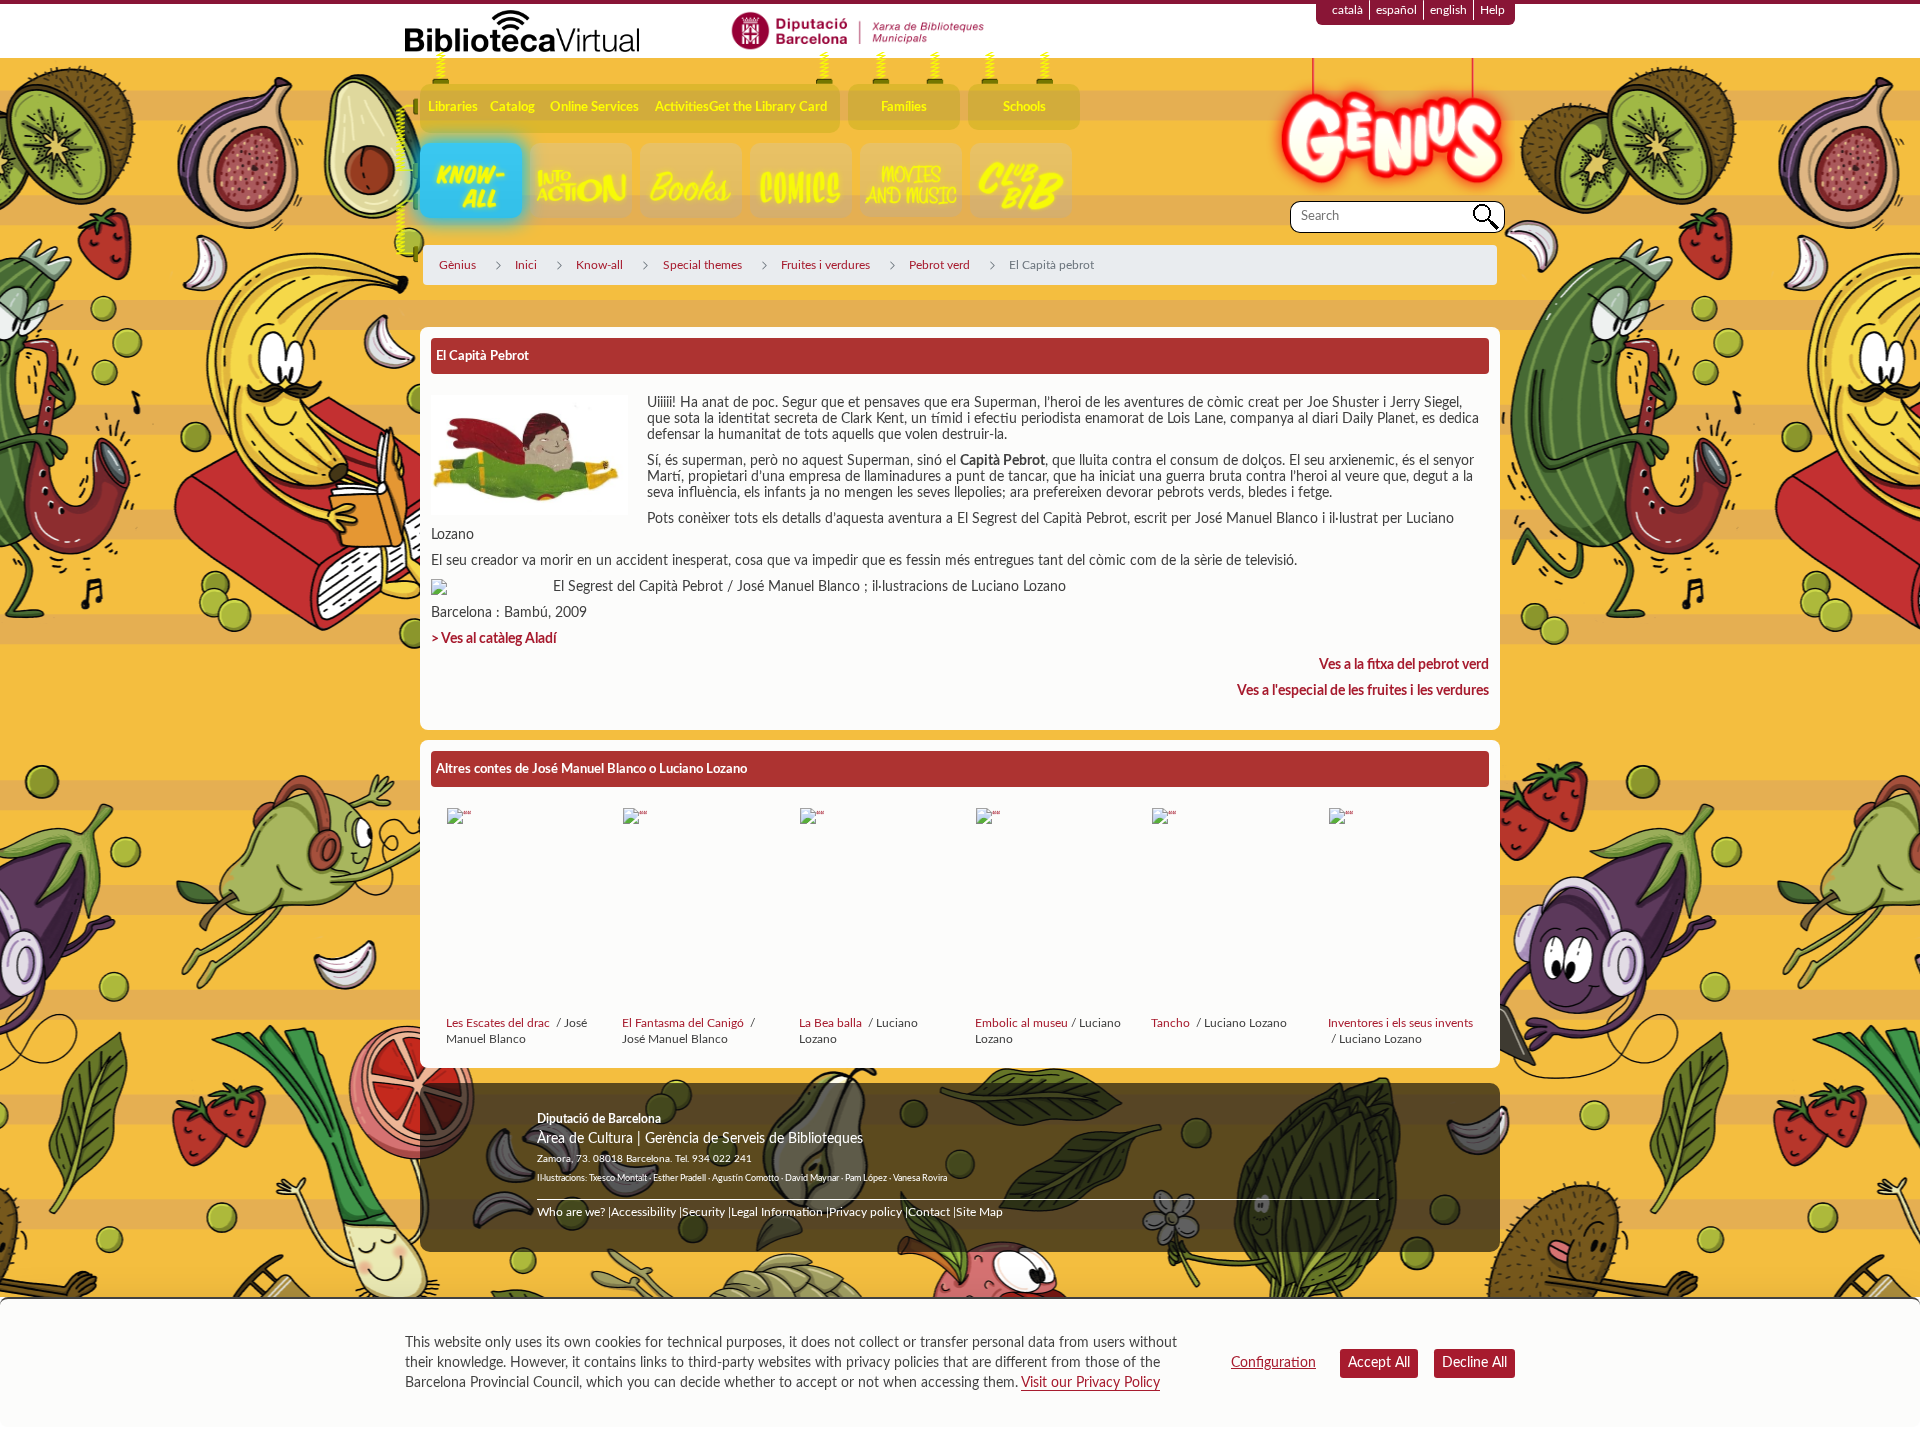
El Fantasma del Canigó (684, 1023)
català (1347, 10)
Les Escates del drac (499, 1023)
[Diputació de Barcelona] (858, 30)
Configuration (1273, 1363)
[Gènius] (1390, 128)
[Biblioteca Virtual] (522, 30)
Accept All (1379, 1363)
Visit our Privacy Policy (1090, 1383)
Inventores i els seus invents (1400, 1023)
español (1396, 10)
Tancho (1172, 1023)
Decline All (1474, 1363)
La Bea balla (832, 1023)
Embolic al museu (1021, 1023)
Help (1492, 10)
